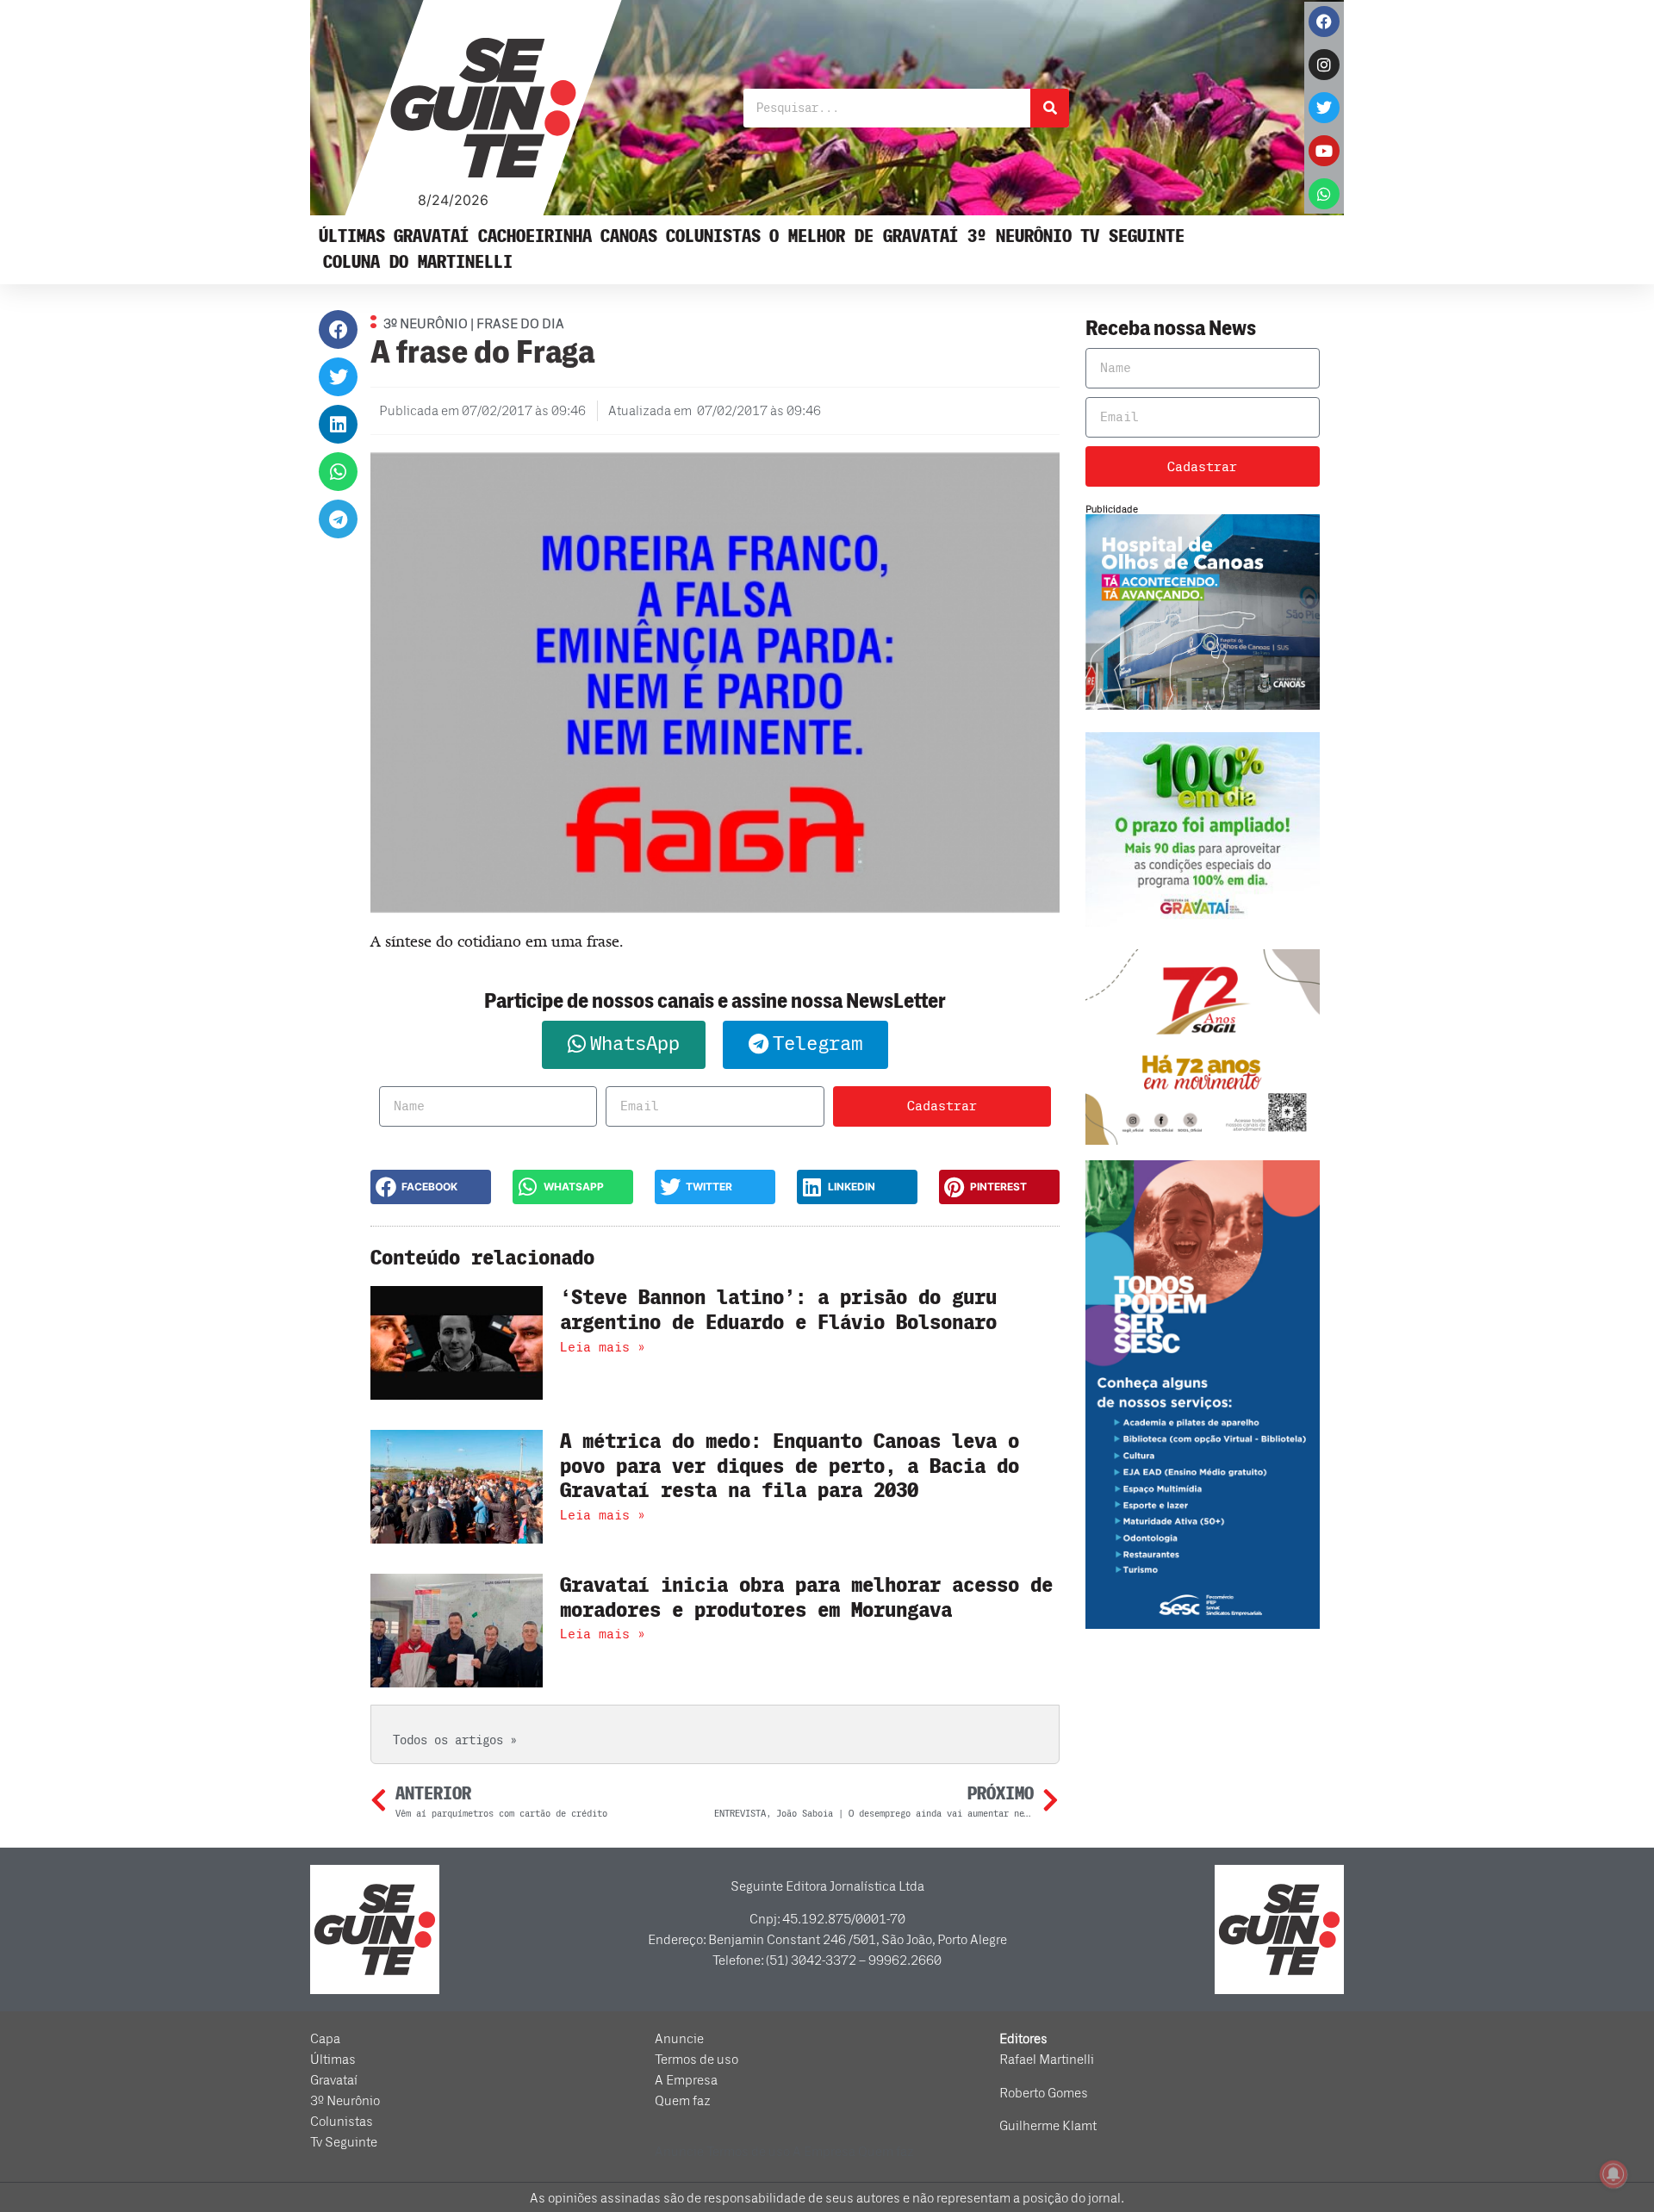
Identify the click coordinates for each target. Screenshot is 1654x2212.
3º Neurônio (1020, 236)
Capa (325, 2039)
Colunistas (713, 236)
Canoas (629, 236)
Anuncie (679, 2039)
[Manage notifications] (1614, 2174)
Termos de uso (696, 2060)
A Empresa (686, 2080)
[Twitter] (1324, 108)
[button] (338, 329)
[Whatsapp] (1324, 194)
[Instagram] (1324, 65)
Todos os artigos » (455, 1740)
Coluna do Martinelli (418, 262)
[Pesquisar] (1050, 108)
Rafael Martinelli (1047, 2060)
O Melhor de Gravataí (864, 236)
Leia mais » (603, 1347)
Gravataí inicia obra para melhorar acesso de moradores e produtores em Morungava (806, 1598)
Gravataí (432, 236)
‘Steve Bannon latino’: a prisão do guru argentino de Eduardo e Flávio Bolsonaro (778, 1310)
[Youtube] (1324, 151)
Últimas (352, 236)
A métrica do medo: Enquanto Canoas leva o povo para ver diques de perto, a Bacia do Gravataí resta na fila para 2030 (790, 1466)
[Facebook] (1324, 22)
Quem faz (683, 2101)
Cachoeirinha (535, 236)
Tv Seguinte (1132, 236)
